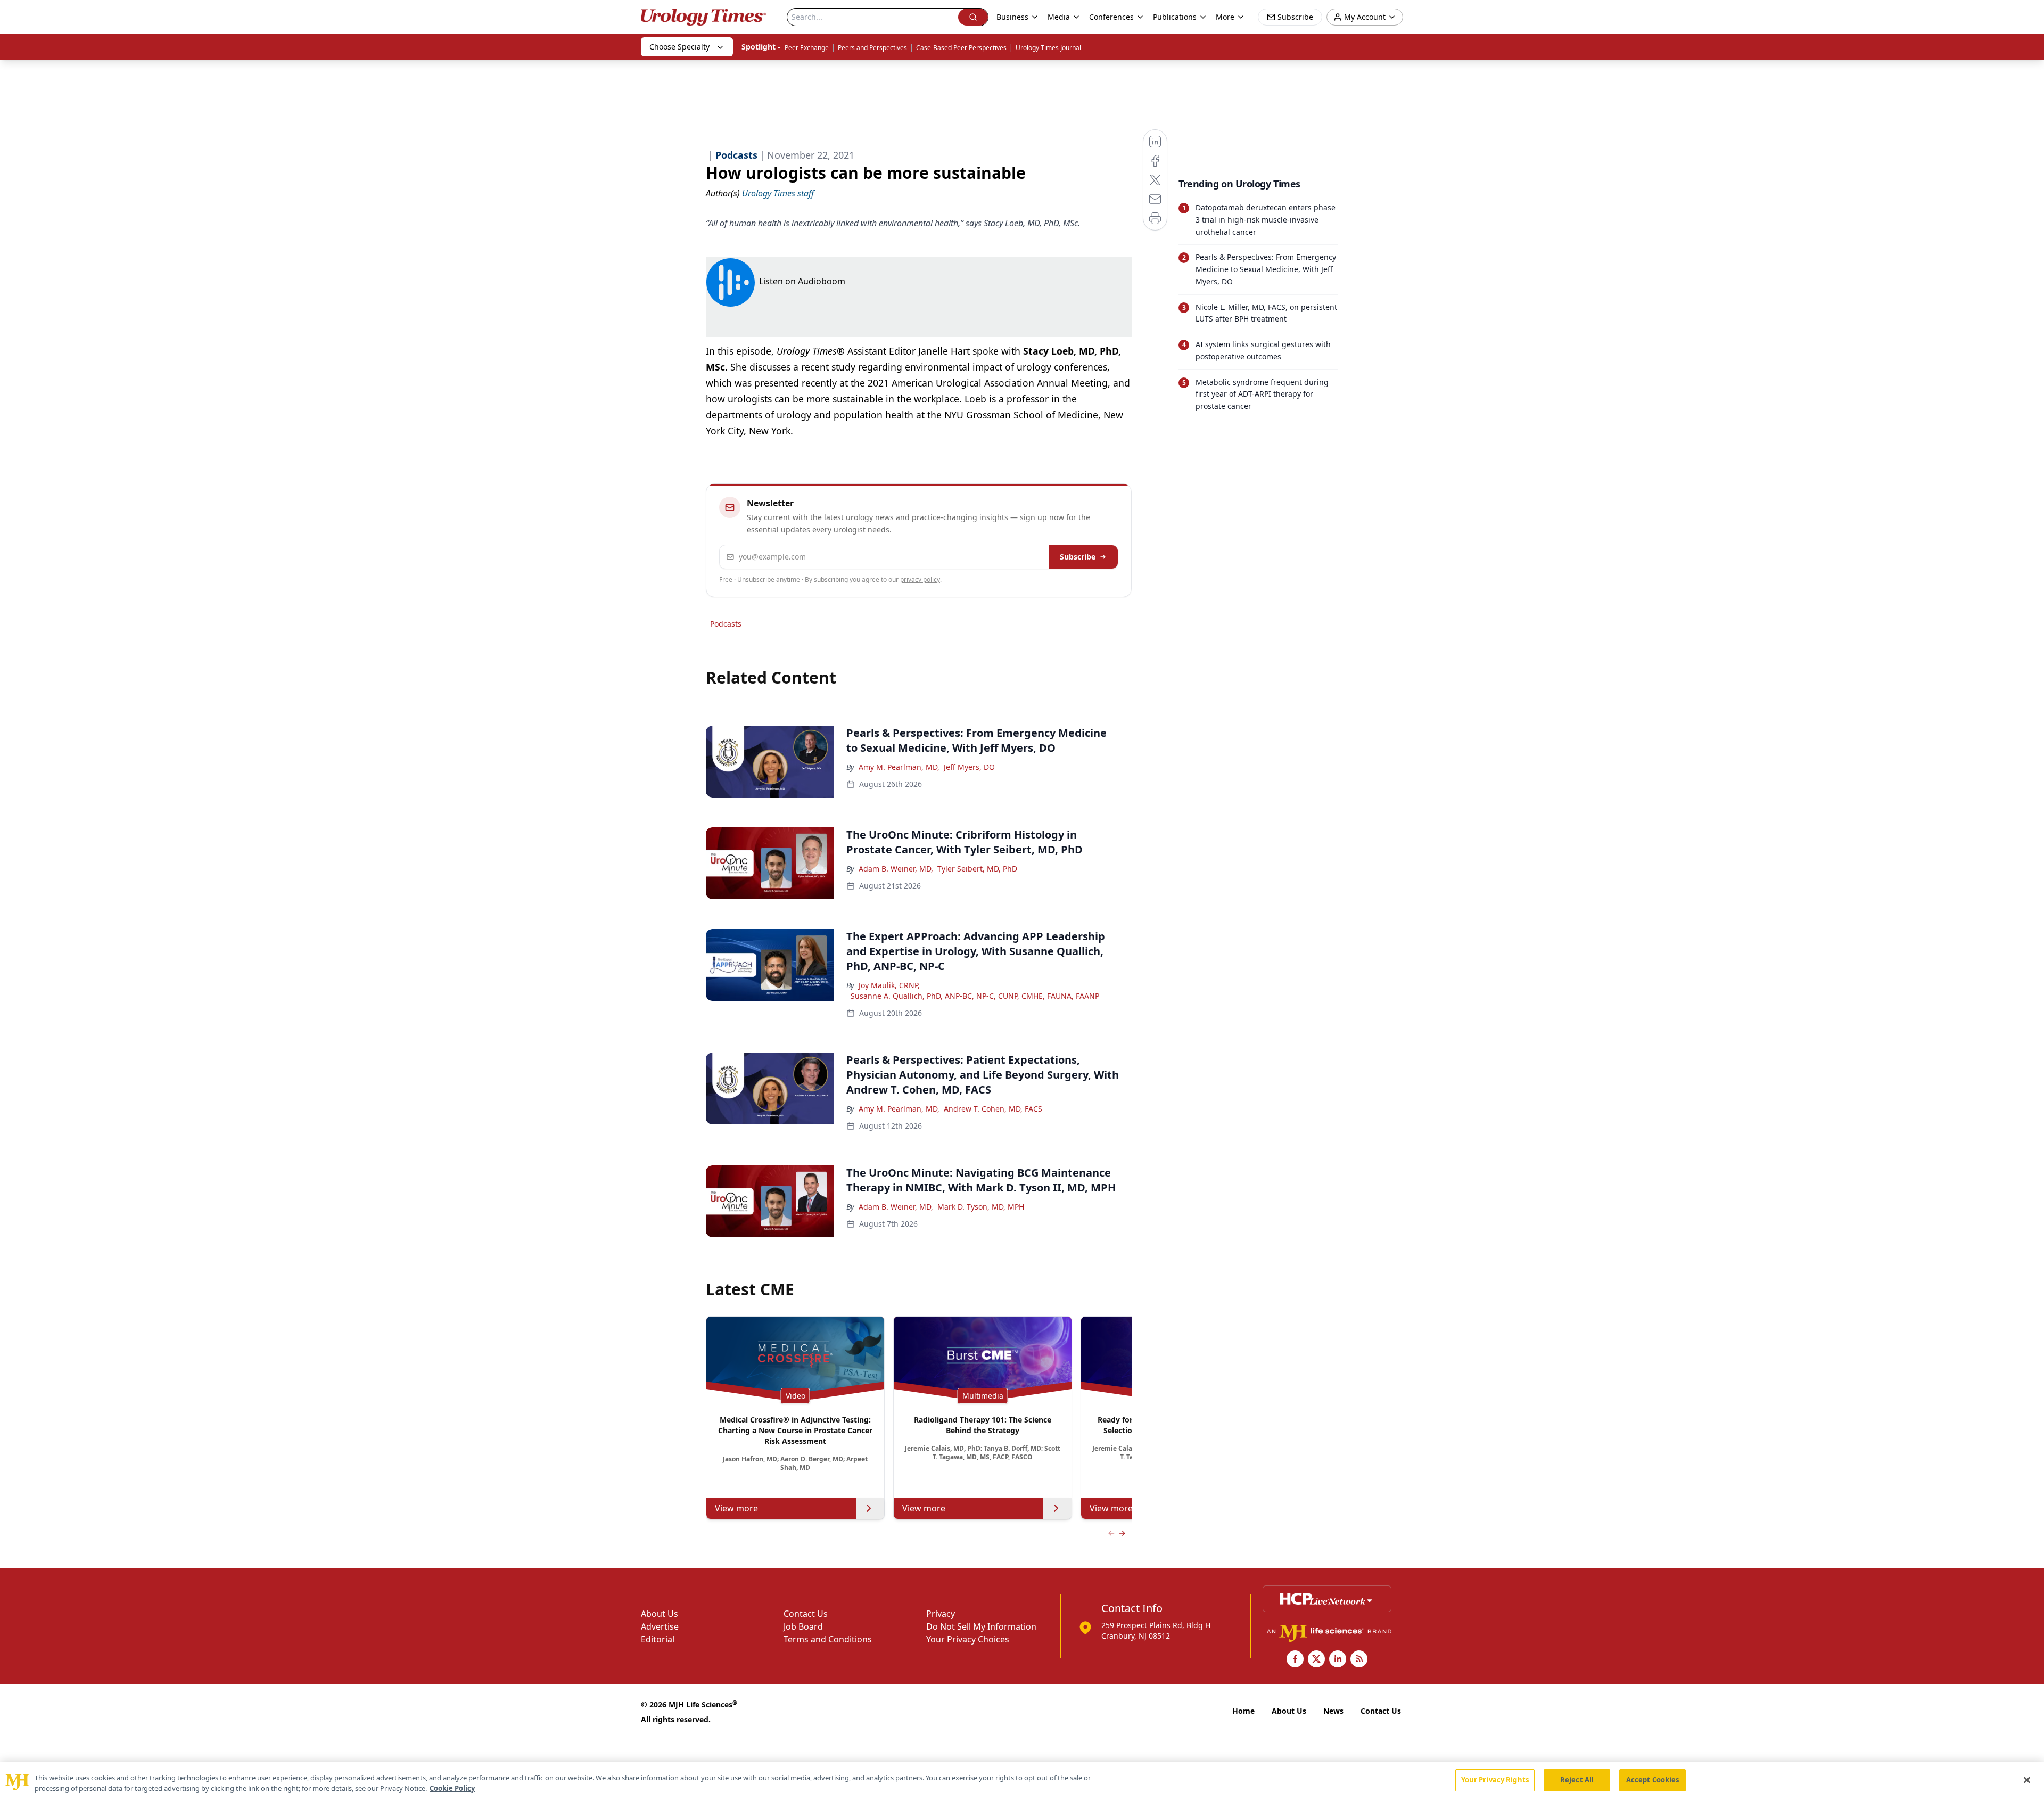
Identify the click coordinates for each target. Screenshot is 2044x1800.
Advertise (660, 1626)
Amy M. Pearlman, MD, (899, 767)
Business (1012, 17)
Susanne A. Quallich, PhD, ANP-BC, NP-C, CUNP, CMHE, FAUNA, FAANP (975, 996)
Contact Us (806, 1614)
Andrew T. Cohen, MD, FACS (993, 1109)
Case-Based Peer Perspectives (961, 48)
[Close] (2027, 1780)
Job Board (803, 1626)
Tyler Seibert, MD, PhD (977, 869)
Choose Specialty (679, 47)
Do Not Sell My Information (981, 1626)
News (1333, 1711)
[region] (1022, 1781)
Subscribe (1078, 557)
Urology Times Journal (1048, 48)
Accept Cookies (1653, 1780)
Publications (1175, 17)
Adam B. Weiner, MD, (896, 869)
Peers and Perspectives (872, 48)
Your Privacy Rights (1495, 1780)
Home (1243, 1711)
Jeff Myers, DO (969, 767)
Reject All (1577, 1780)
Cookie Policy (452, 1788)
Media (1059, 17)
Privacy (941, 1614)
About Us (660, 1614)
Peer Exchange (807, 48)
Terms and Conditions (828, 1639)
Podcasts (726, 624)
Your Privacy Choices (968, 1639)
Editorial (658, 1639)
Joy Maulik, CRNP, (889, 985)
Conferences (1111, 17)
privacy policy (920, 580)
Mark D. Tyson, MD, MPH (981, 1207)
